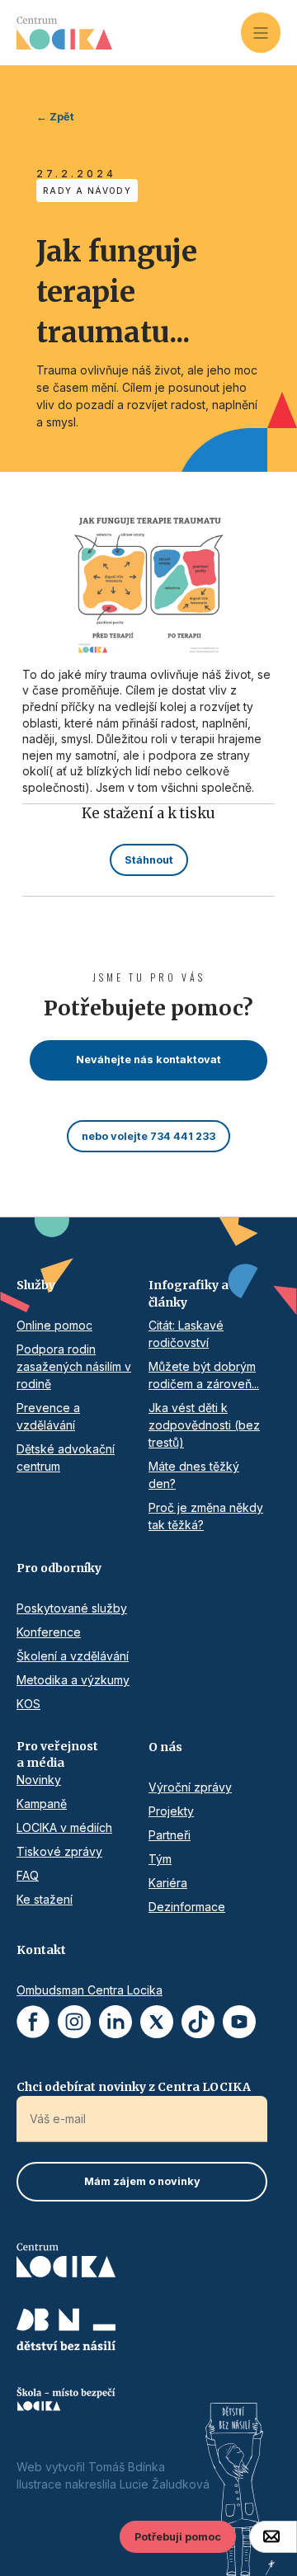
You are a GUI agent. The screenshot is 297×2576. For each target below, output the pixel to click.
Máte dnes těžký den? (194, 1475)
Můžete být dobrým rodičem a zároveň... (204, 1375)
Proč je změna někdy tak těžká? (206, 1516)
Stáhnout (149, 860)
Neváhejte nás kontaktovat (148, 1060)
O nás (165, 1747)
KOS (28, 1704)
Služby (36, 1285)
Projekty (171, 1811)
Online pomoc (54, 1325)
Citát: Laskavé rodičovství (186, 1334)
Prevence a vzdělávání (48, 1416)
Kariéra (168, 1883)
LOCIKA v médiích (64, 1827)
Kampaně (42, 1804)
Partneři (170, 1835)
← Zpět (55, 117)
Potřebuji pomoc (178, 2537)
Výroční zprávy (190, 1787)
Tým (160, 1859)
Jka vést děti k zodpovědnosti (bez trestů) (204, 1425)
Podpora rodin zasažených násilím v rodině (74, 1366)
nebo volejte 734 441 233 (148, 1136)
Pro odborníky (59, 1568)
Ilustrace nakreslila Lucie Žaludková (113, 2484)
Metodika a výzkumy (73, 1680)
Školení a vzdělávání (73, 1656)
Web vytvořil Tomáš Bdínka (91, 2467)
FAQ (28, 1875)
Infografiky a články (189, 1294)
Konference (49, 1632)
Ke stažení (45, 1899)
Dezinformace (187, 1907)
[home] (129, 33)
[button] (261, 32)
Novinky (39, 1780)
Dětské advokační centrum (66, 1458)
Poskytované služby (72, 1608)
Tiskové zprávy (59, 1851)
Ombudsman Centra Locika (90, 1990)
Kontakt (41, 1950)
